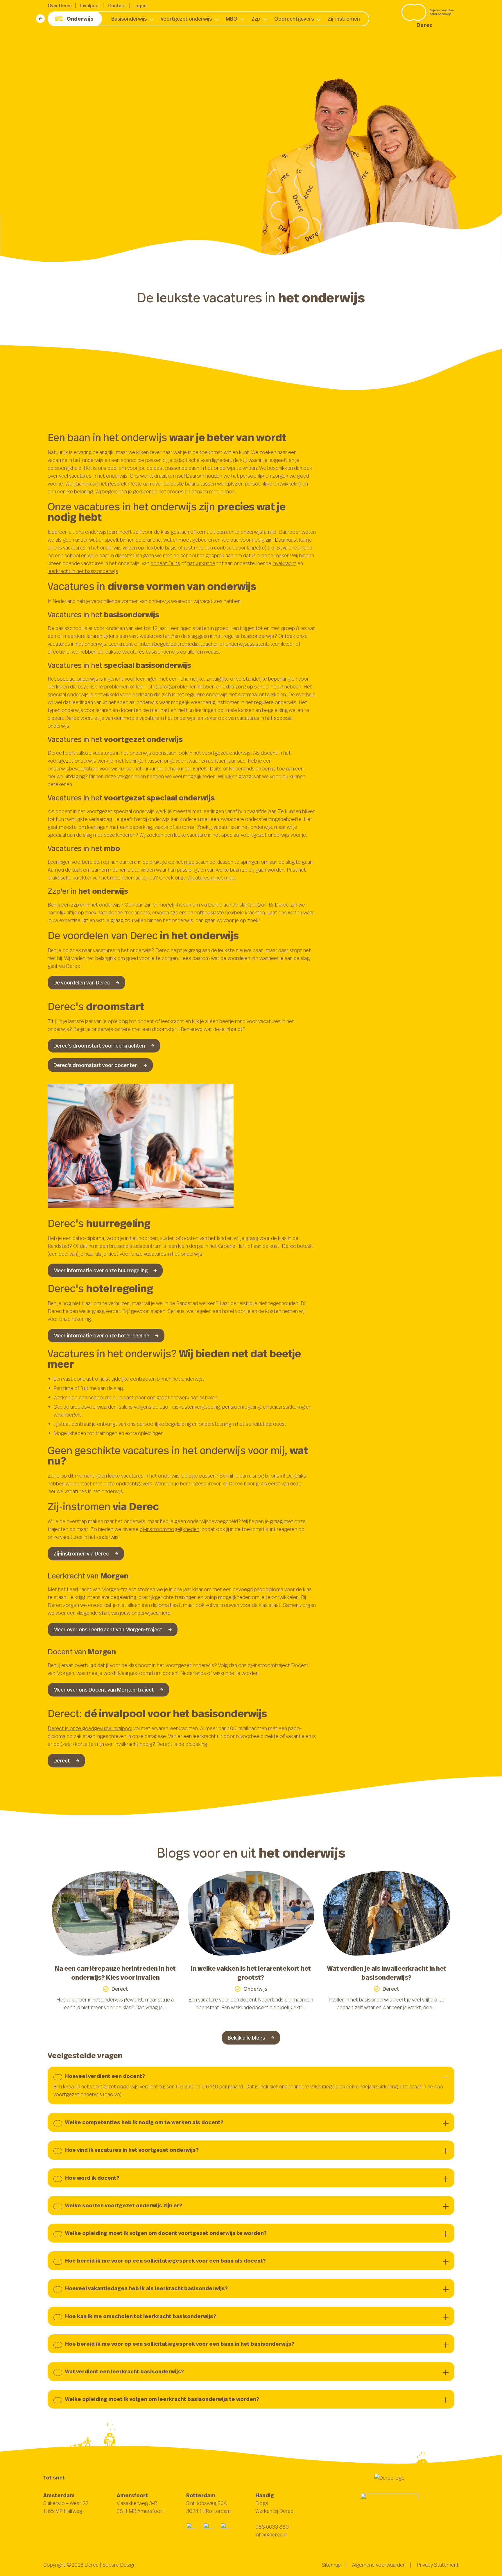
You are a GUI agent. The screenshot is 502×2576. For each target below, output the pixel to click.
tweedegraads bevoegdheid (125, 116)
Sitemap (331, 2565)
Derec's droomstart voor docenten (96, 1065)
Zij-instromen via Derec (81, 1553)
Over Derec (60, 6)
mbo (189, 862)
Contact (117, 6)
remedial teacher (199, 644)
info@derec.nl (271, 2534)
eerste (76, 116)
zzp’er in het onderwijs (96, 905)
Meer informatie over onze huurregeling (101, 1270)
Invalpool (90, 6)
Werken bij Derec (274, 2511)
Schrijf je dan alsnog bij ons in (252, 1476)
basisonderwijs (162, 652)
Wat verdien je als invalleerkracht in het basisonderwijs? (387, 1973)
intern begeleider (159, 644)
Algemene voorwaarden (379, 2565)
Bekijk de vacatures (77, 148)
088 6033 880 (272, 2527)
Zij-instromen (344, 19)
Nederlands (242, 768)
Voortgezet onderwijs (186, 19)
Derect (62, 1760)
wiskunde (122, 768)
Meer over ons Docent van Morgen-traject (104, 1690)
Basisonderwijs (129, 19)
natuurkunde (201, 563)
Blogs (262, 2503)
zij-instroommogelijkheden (170, 1529)
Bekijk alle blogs (246, 2038)
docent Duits (165, 563)
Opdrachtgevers (294, 19)
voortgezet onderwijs (226, 753)
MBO (232, 19)
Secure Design (119, 2565)
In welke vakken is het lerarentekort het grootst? (251, 1973)
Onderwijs (80, 19)
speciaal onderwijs (78, 679)
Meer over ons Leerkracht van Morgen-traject (108, 1629)
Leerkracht (121, 644)
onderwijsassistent (247, 644)
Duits (216, 768)
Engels (200, 768)
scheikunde (178, 768)
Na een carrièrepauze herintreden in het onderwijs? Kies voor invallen (115, 1973)
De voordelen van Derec (82, 982)
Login (140, 6)
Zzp (256, 19)
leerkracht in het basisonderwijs (83, 571)
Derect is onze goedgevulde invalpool (90, 1728)
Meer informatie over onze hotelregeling (101, 1335)
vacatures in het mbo (211, 877)
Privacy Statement (438, 2565)
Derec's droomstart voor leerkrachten (99, 1046)
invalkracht (284, 563)
